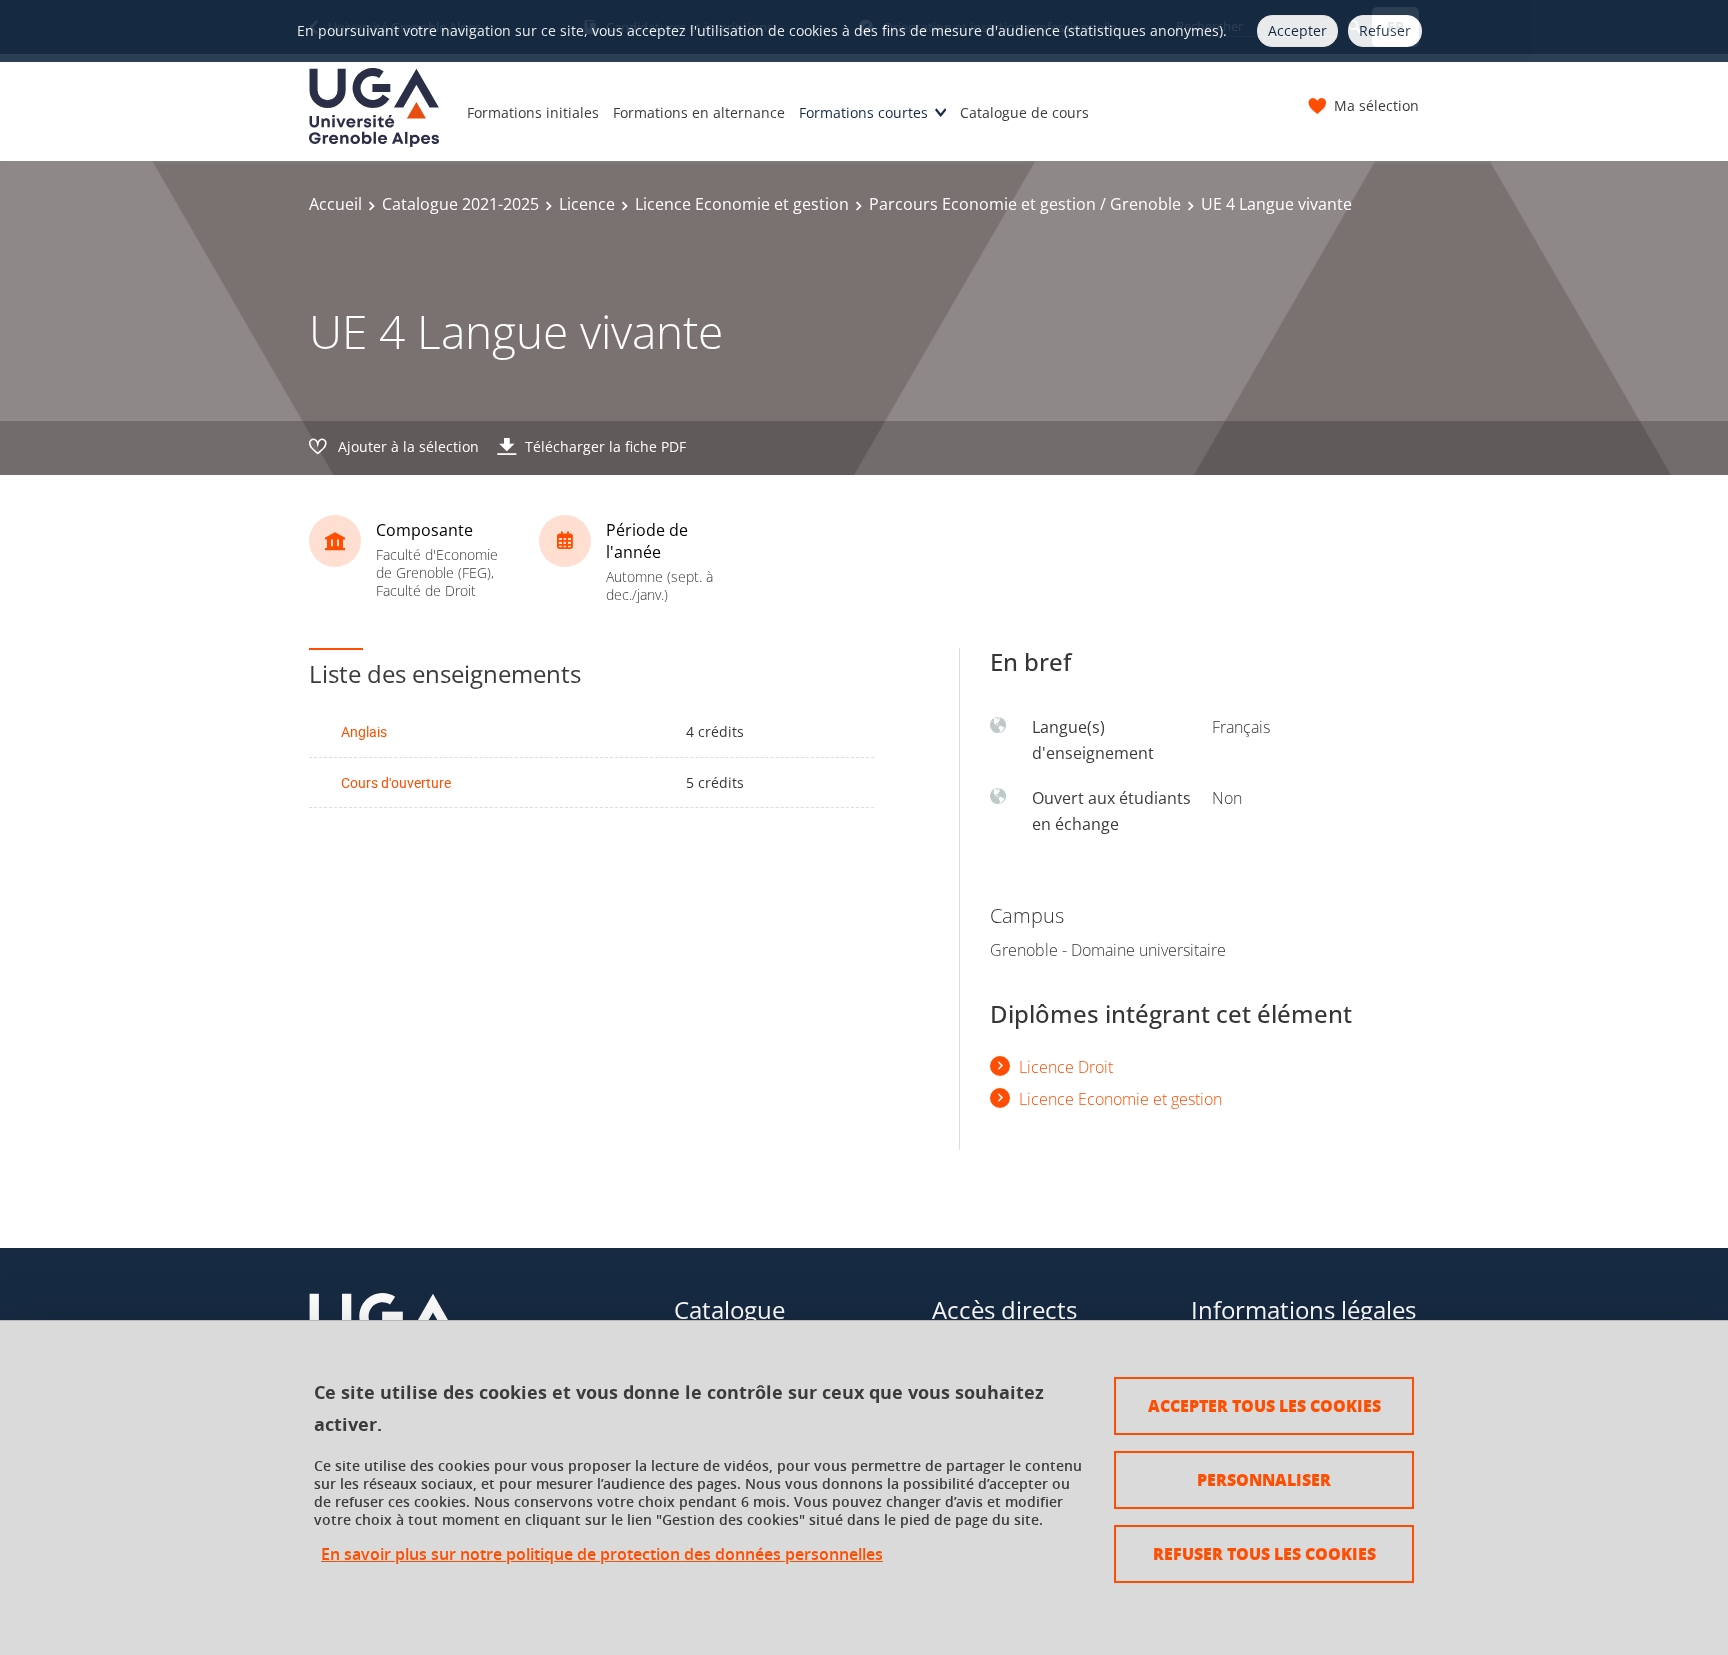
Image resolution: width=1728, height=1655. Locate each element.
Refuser (1385, 30)
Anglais (364, 731)
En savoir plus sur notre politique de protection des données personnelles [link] (602, 1554)
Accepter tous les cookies (1264, 1405)
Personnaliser (1264, 1479)
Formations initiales (533, 112)
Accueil (335, 204)
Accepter (1297, 30)
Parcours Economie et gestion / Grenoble (1025, 204)
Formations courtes (863, 112)
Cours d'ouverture (396, 782)
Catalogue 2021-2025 (460, 204)
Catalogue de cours (1024, 112)
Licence (587, 204)
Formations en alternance (699, 112)
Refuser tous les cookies (1264, 1553)
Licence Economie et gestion (742, 204)
